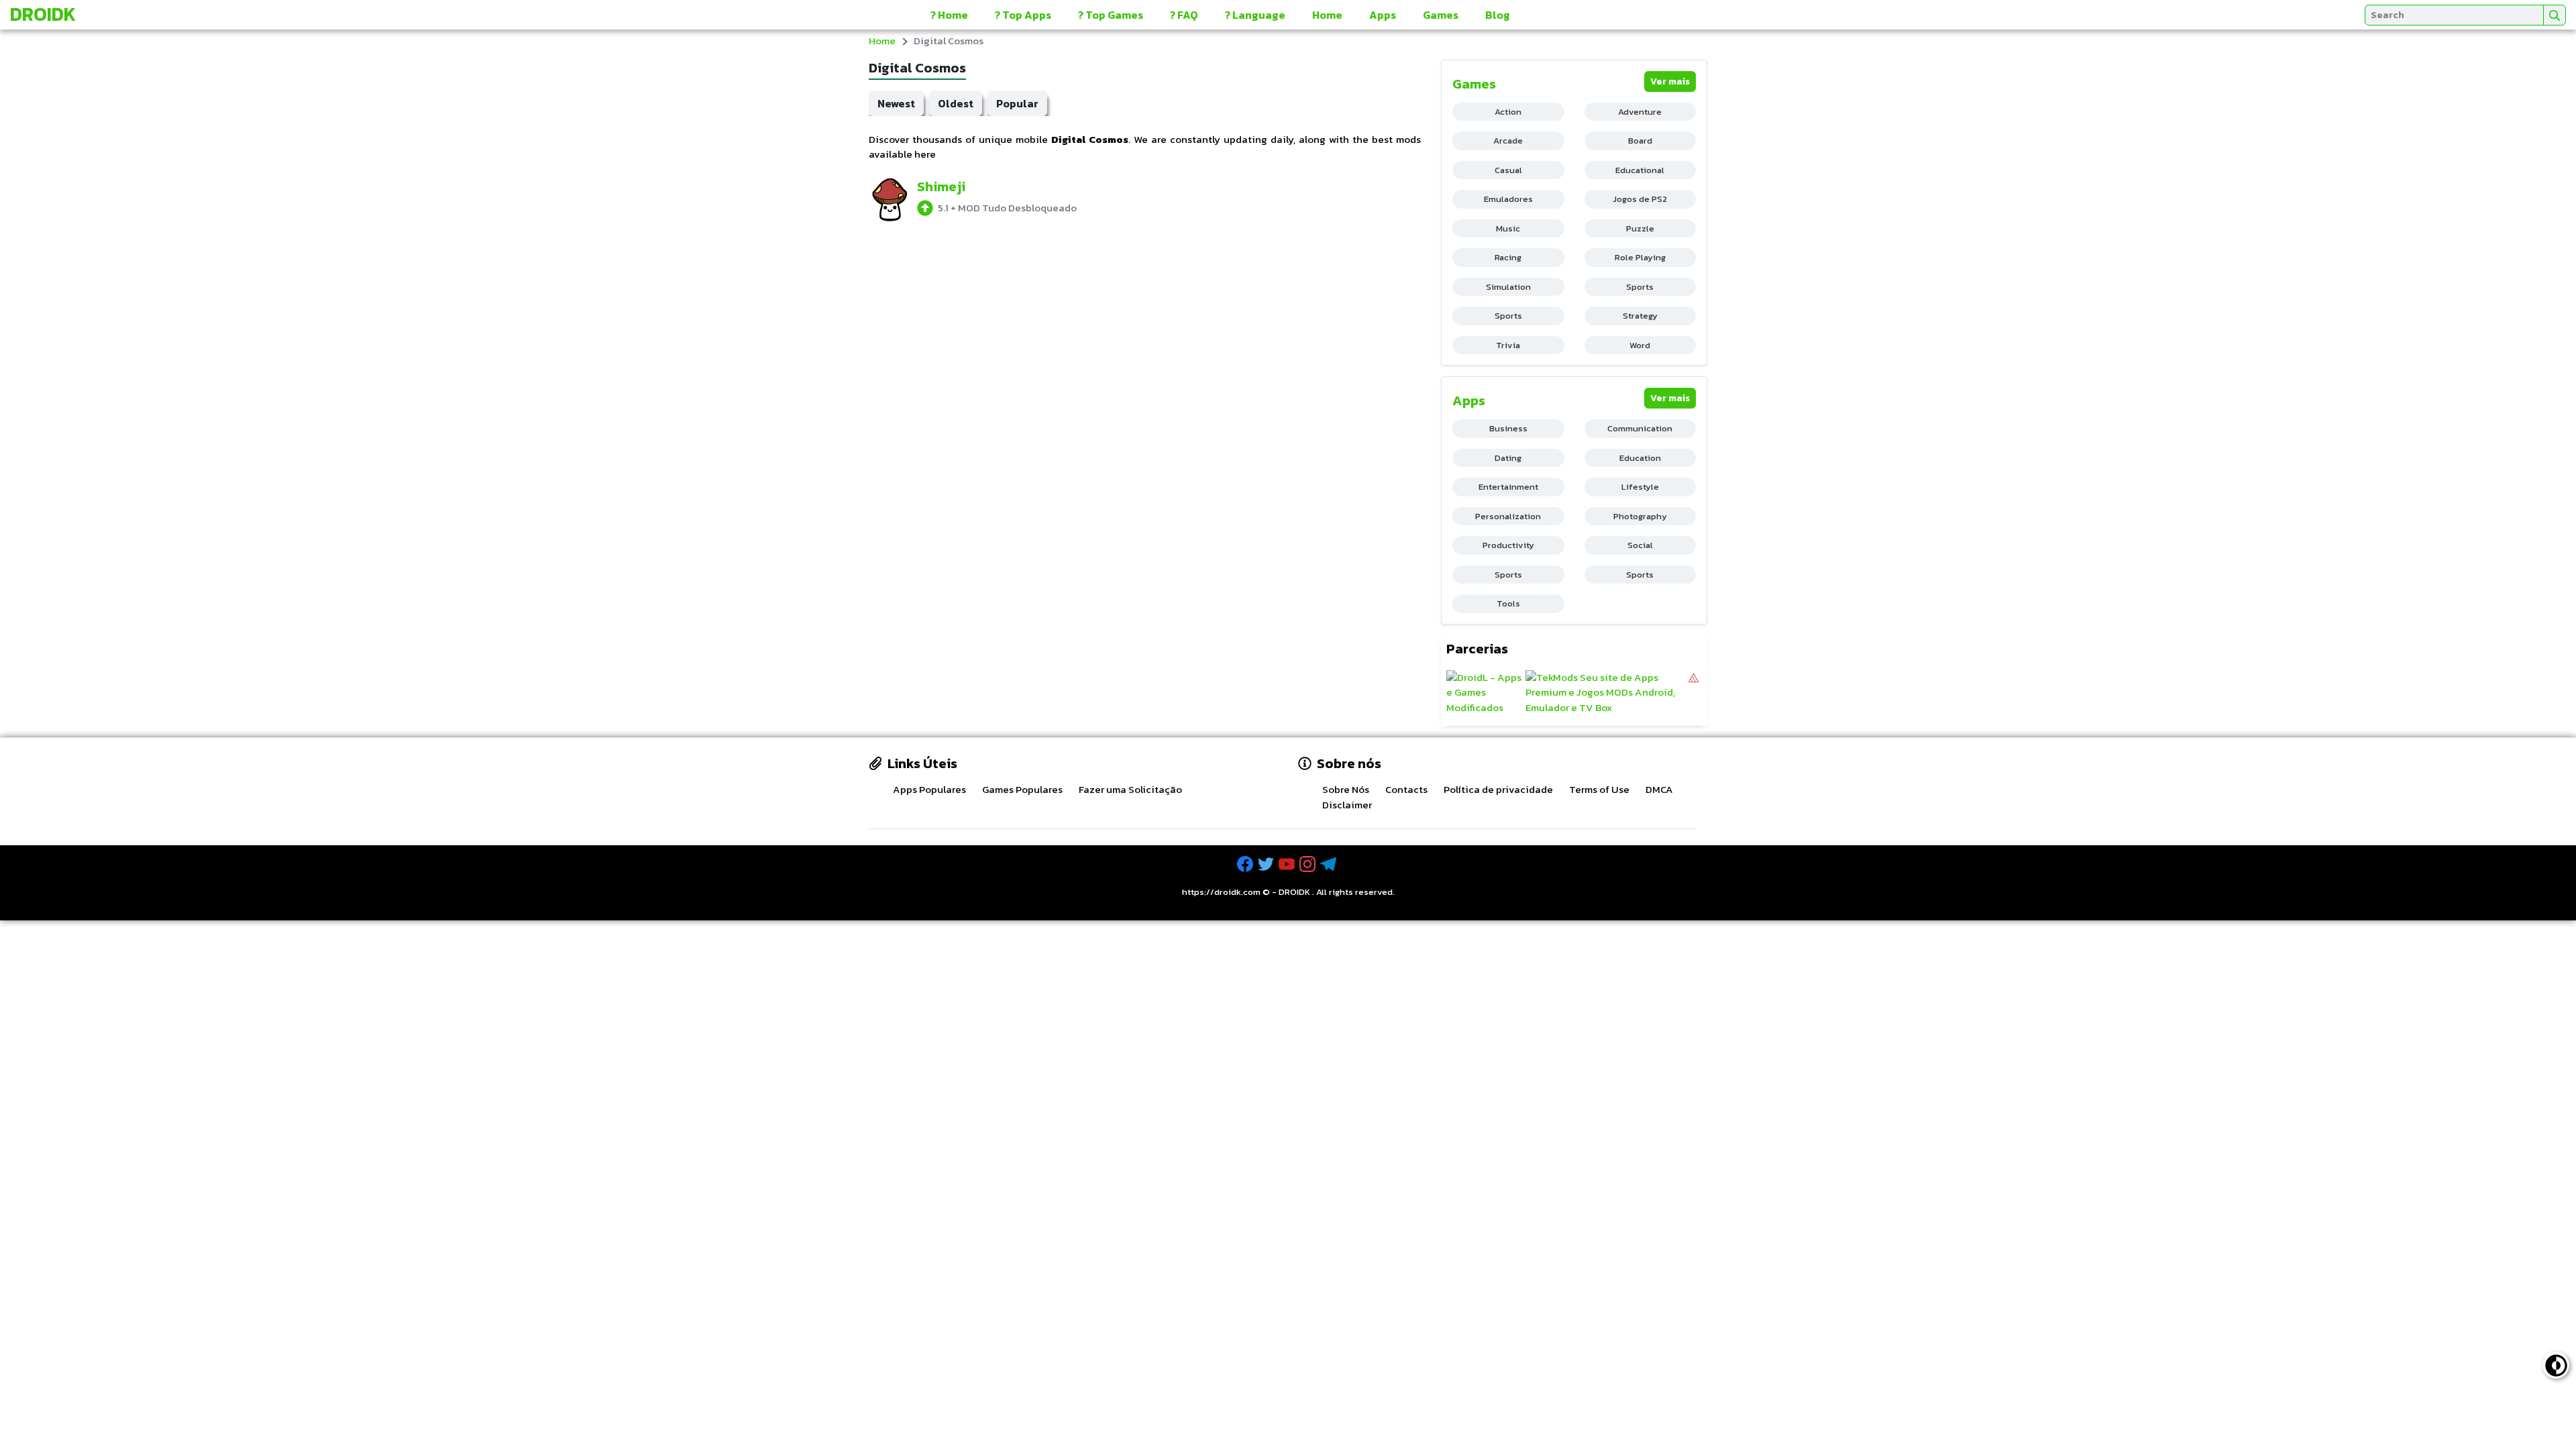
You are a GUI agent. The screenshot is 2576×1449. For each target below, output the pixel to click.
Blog (1498, 15)
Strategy (1640, 316)
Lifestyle (1640, 487)
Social (1640, 545)
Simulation (1508, 287)
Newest (896, 103)
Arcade (1508, 141)
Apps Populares (929, 789)
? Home (949, 15)
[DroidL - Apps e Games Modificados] (1484, 693)
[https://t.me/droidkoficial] (1330, 864)
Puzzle (1640, 228)
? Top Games (1111, 15)
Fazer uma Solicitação (1130, 789)
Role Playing (1640, 257)
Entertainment (1508, 487)
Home (1327, 15)
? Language (1255, 15)
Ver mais (1670, 82)
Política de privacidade (1498, 789)
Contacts (1406, 789)
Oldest (956, 103)
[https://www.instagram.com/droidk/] (1309, 864)
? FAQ (1184, 15)
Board (1640, 141)
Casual (1508, 170)
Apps (1383, 15)
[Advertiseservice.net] (1694, 693)
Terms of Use (1599, 789)
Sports (1640, 287)
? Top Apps (1023, 15)
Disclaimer (1347, 805)
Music (1508, 228)
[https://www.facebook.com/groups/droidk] (1246, 864)
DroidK (43, 14)
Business (1508, 428)
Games (1441, 15)
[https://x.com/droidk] (1267, 864)
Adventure (1640, 112)
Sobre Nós (1346, 789)
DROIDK (1294, 892)
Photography (1640, 516)
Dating (1508, 458)
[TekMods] (1606, 693)
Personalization (1508, 516)
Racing (1508, 257)
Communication (1640, 428)
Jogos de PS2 (1640, 199)
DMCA (1659, 789)
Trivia (1508, 345)
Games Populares (1022, 789)
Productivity (1508, 545)
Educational (1640, 170)
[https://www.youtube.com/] (1288, 864)
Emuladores (1508, 199)
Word (1640, 345)
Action (1508, 112)
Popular (1017, 103)
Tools (1508, 603)
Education (1640, 458)
